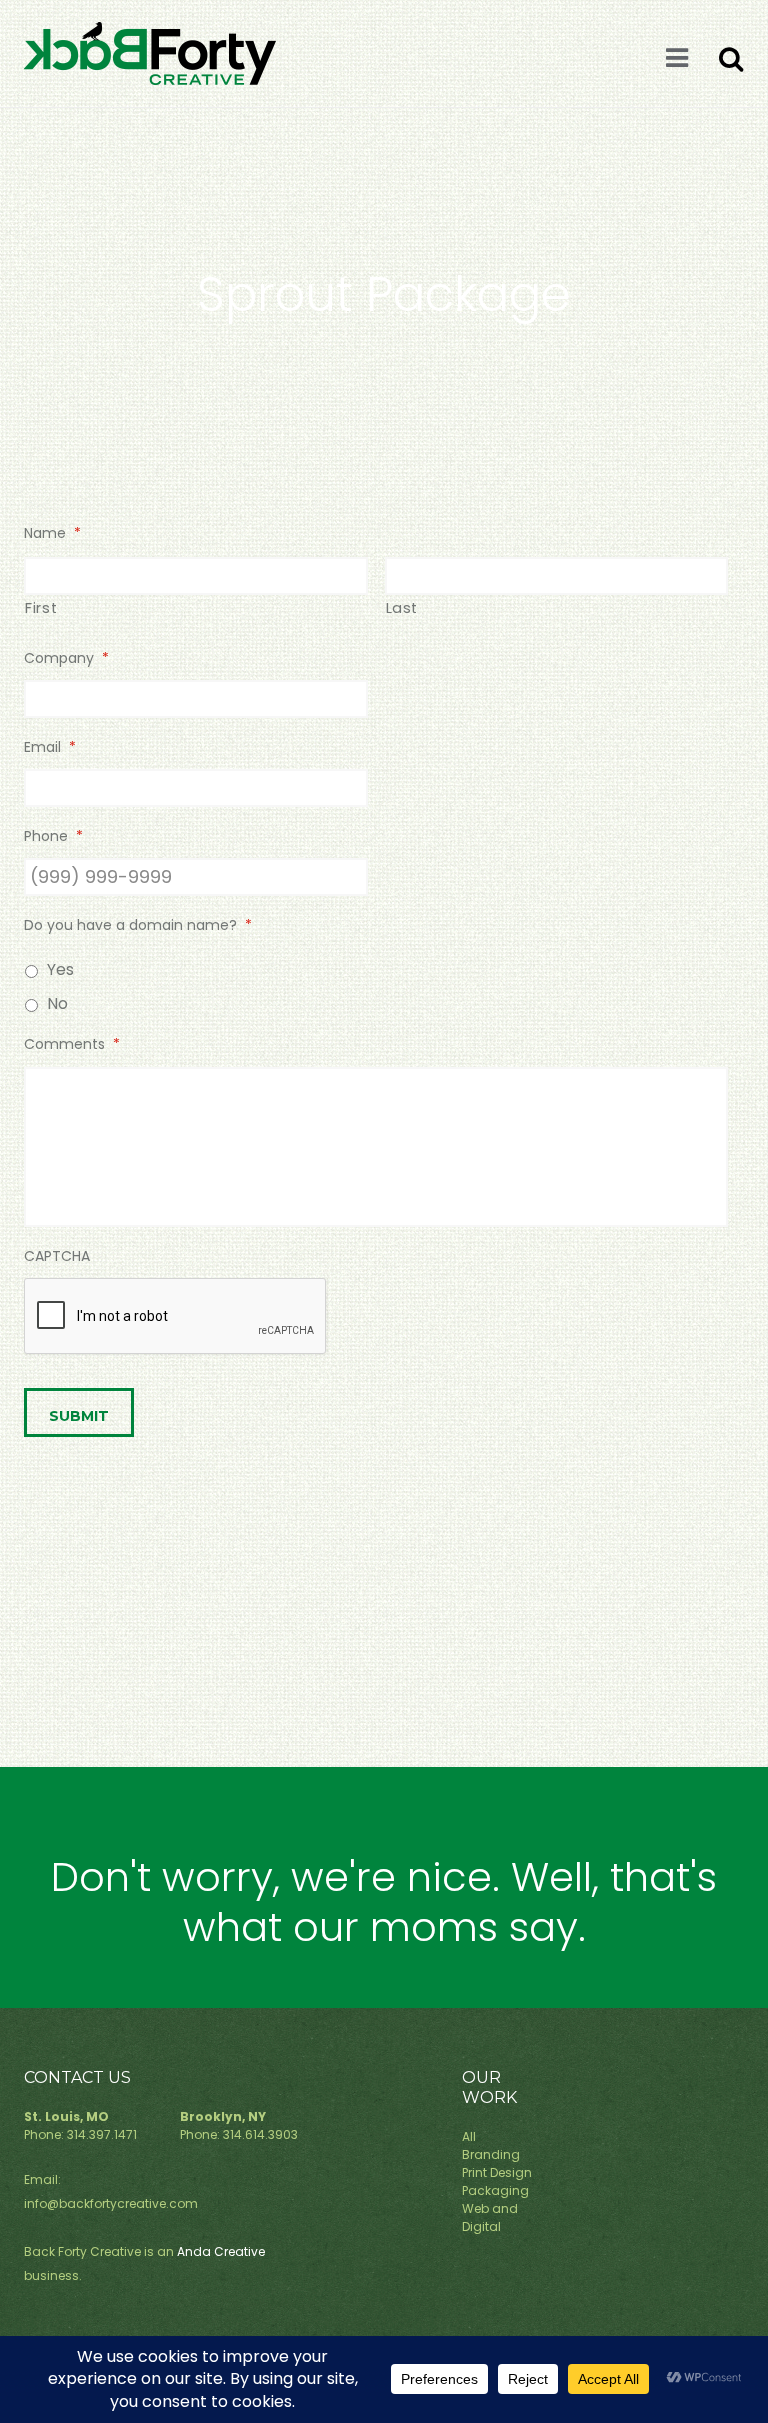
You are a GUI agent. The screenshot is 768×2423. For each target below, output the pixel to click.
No (57, 1003)
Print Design (497, 2172)
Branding (491, 2154)
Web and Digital (490, 2217)
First (41, 608)
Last (402, 608)
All (469, 2136)
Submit (79, 1416)
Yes (60, 969)
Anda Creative (221, 2251)
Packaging (495, 2190)
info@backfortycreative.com (111, 2203)
